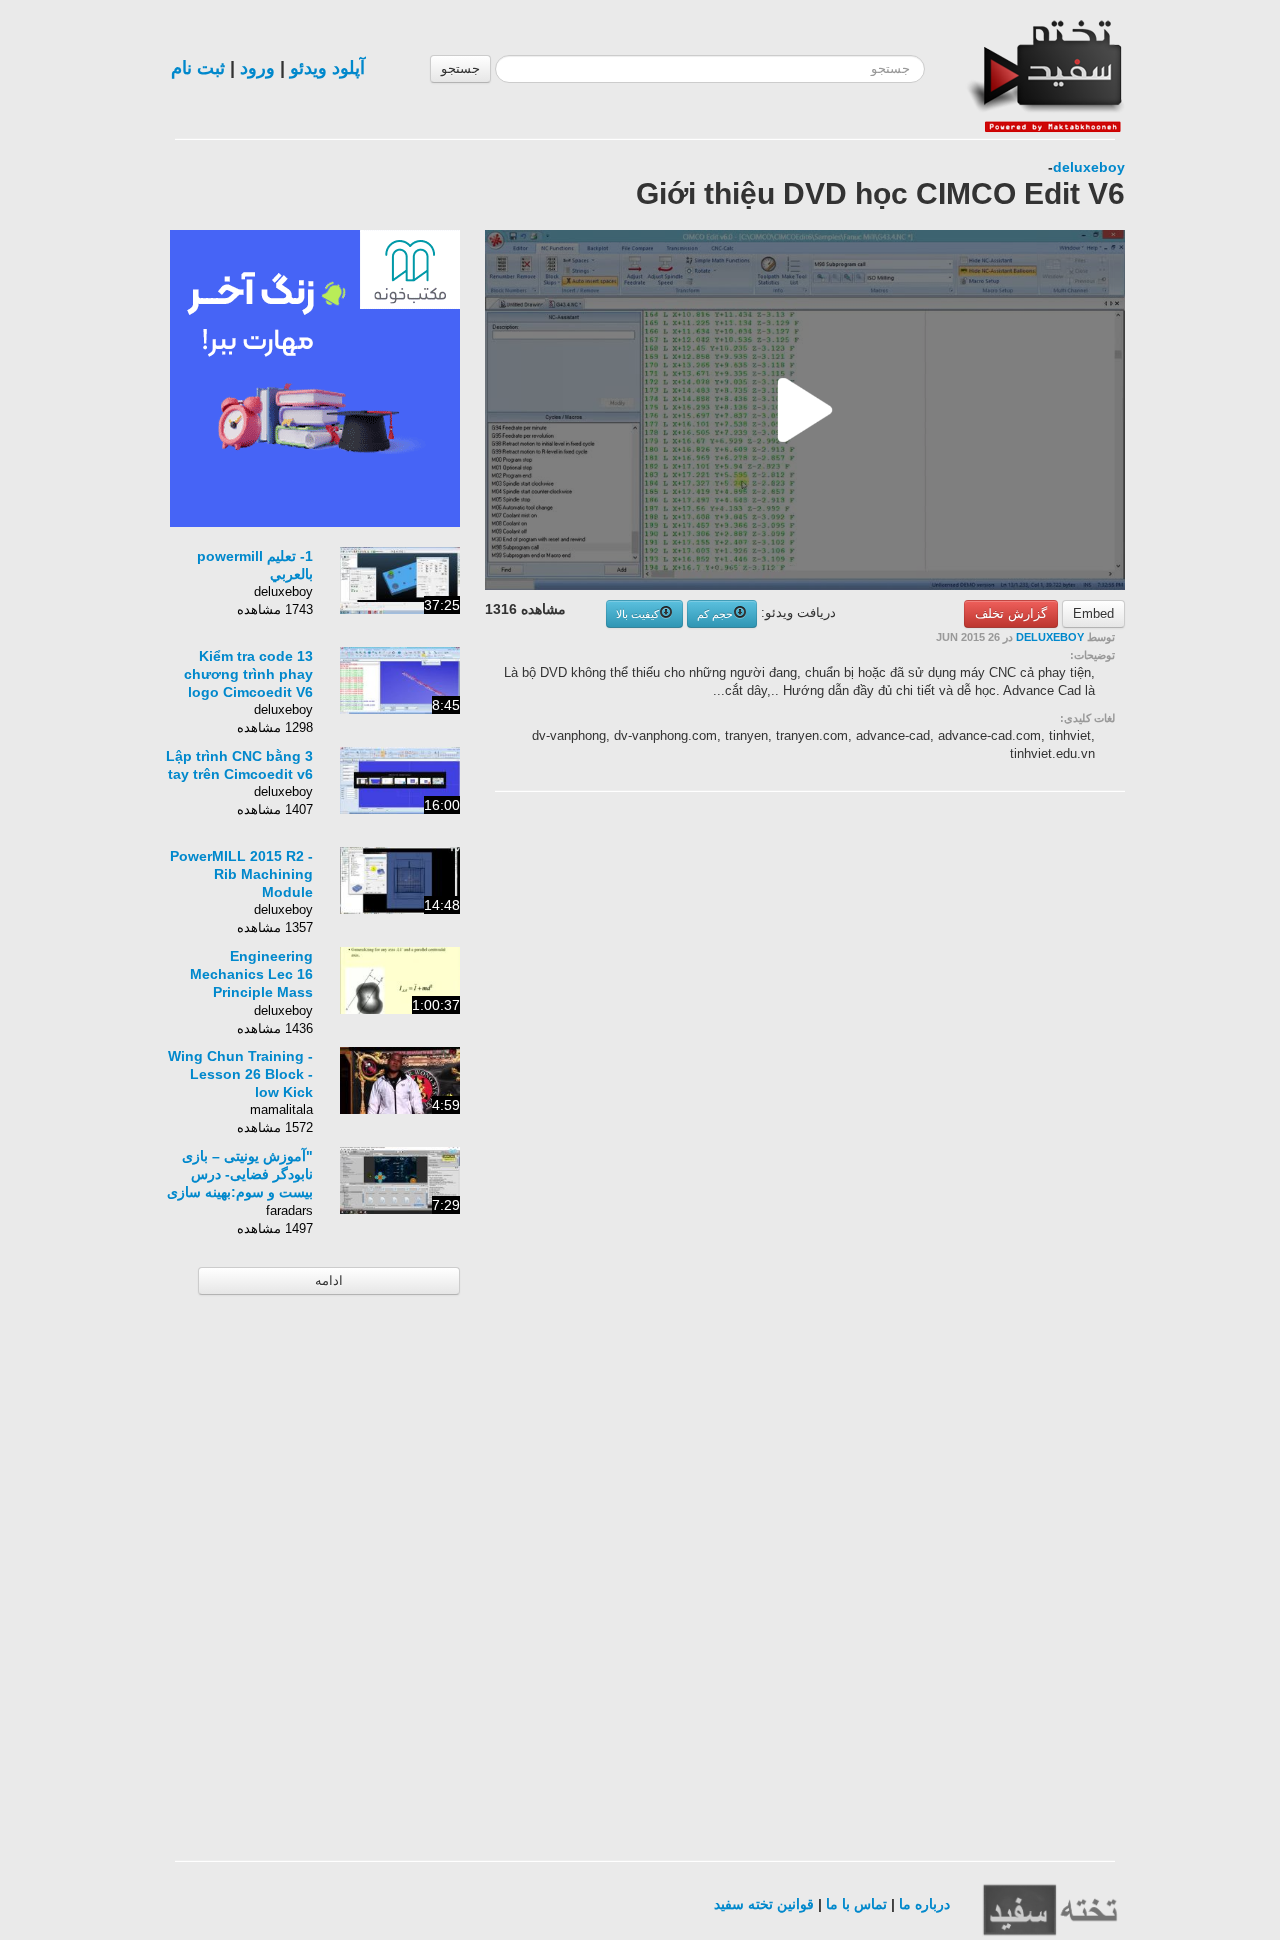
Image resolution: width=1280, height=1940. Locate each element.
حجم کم (715, 614)
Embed (1093, 613)
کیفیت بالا (637, 614)
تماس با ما (856, 1904)
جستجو (460, 68)
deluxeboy (1089, 167)
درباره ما (924, 1904)
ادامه (329, 1280)
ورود (257, 68)
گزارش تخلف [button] (1011, 613)
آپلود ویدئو (327, 68)
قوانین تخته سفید (764, 1904)
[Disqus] (975, 1060)
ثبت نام (198, 68)
